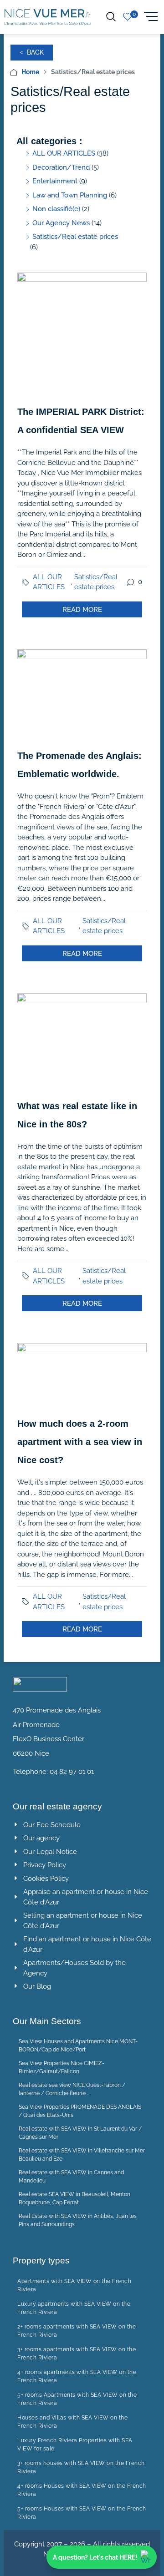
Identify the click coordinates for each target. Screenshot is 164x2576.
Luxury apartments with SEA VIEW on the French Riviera (74, 2308)
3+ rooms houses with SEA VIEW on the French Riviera (81, 2467)
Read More (82, 610)
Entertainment (55, 181)
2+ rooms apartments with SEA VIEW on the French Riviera (77, 2331)
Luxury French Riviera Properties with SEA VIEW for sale (75, 2445)
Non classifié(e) (56, 209)
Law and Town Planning (70, 195)
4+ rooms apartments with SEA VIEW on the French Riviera (77, 2376)
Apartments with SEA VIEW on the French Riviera (74, 2285)
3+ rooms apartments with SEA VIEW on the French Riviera (77, 2354)
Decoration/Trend (61, 167)
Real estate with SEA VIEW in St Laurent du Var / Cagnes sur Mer (80, 2133)
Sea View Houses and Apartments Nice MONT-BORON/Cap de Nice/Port (78, 2046)
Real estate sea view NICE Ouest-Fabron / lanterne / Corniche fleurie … (72, 2089)
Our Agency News (61, 223)
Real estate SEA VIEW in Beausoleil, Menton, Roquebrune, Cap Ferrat (75, 2198)
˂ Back (32, 52)
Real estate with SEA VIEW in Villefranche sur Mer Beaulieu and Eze (82, 2155)
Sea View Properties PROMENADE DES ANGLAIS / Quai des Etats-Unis (80, 2111)
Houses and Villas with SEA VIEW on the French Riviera (72, 2422)
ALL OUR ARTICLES (49, 582)
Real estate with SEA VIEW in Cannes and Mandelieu (71, 2177)
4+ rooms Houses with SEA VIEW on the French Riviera (82, 2490)
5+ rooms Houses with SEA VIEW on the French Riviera (82, 2513)
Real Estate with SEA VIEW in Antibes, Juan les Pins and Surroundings (78, 2220)
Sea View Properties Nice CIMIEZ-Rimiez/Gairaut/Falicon (61, 2067)
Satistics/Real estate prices (96, 582)
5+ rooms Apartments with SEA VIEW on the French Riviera (77, 2399)
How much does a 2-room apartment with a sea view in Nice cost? (80, 1442)
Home (30, 72)
